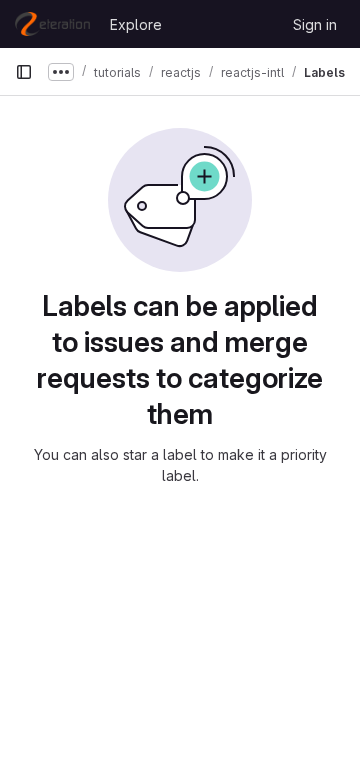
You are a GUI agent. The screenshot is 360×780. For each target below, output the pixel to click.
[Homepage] (52, 24)
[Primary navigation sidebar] (24, 72)
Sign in (315, 24)
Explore (136, 24)
